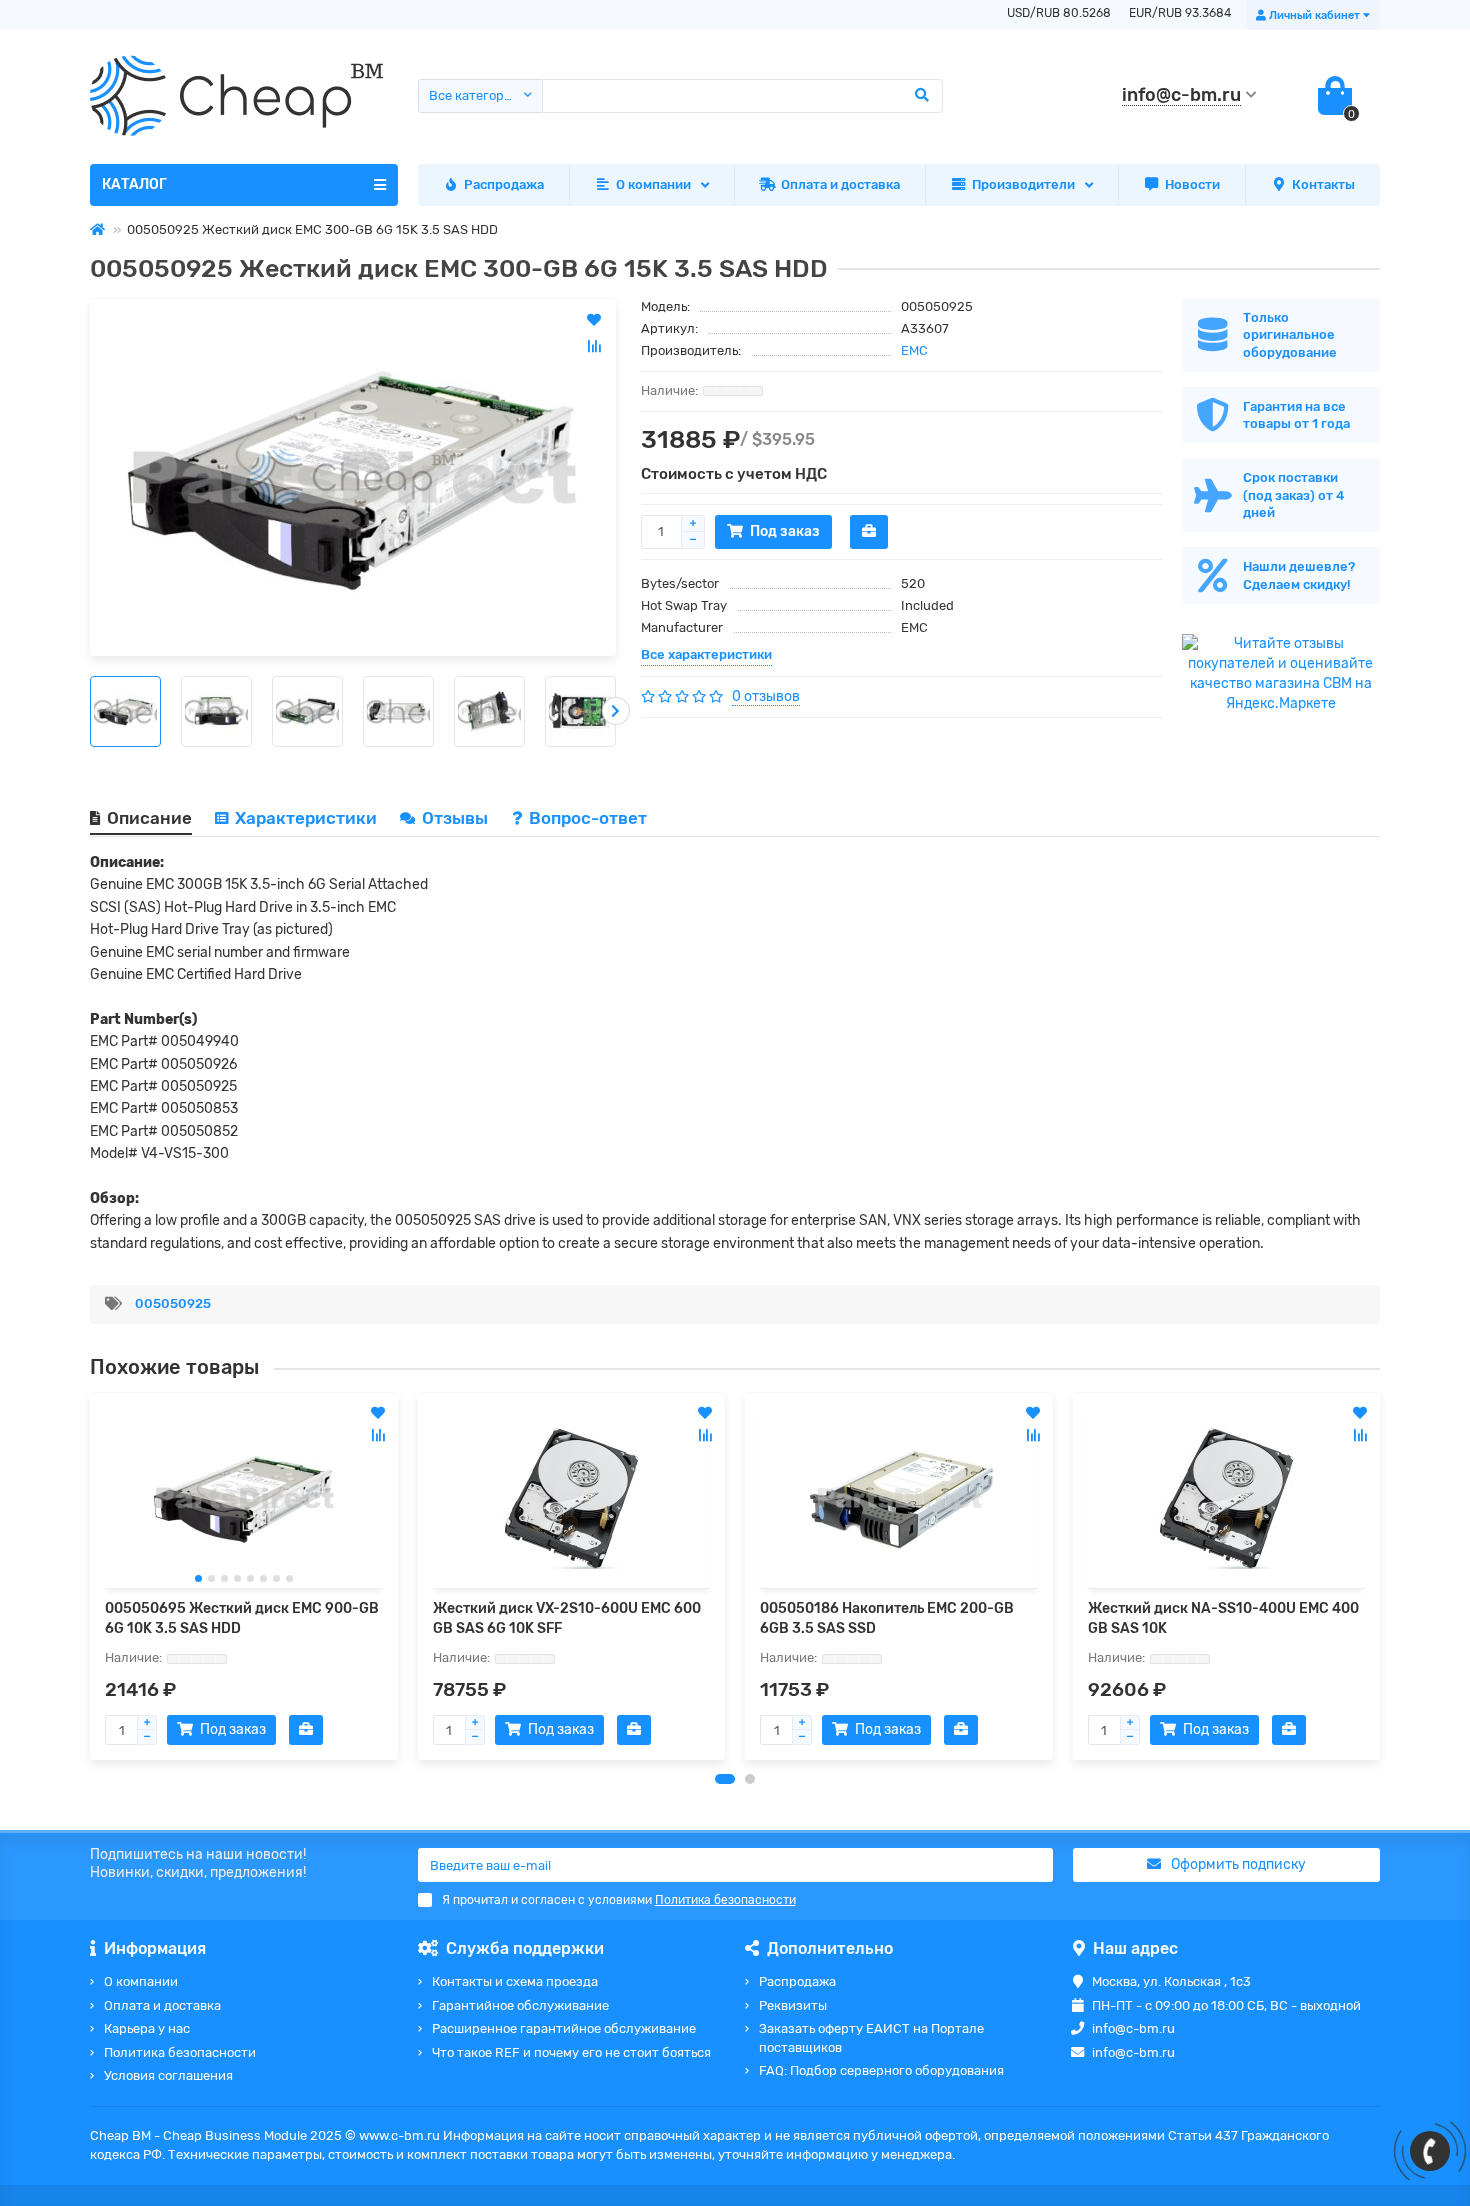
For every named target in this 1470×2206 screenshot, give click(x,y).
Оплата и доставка (840, 184)
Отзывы (457, 818)
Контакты (1323, 184)
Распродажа (504, 184)
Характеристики (306, 818)
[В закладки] (378, 1413)
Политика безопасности (180, 2052)
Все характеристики (706, 654)
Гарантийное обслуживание (520, 2005)
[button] (725, 1779)
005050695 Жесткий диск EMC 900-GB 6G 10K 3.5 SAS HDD (242, 1618)
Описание (149, 818)
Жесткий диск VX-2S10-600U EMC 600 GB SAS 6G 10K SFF (567, 1618)
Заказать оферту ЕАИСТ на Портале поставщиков (871, 2038)
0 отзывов (766, 696)
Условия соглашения (168, 2075)
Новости (1192, 184)
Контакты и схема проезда (515, 1981)
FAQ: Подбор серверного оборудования (881, 2070)
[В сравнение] (378, 1435)
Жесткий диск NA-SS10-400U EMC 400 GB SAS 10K (1223, 1618)
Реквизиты (793, 2005)
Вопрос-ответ (588, 818)
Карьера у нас (147, 2028)
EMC (914, 350)
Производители (1023, 184)
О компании (653, 184)
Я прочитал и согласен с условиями (619, 1900)
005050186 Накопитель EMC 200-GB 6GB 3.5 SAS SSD (887, 1618)
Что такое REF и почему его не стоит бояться (571, 2052)
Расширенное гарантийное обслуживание (564, 2028)
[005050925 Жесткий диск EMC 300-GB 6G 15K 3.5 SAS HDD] (353, 477)
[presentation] (90, 711)
